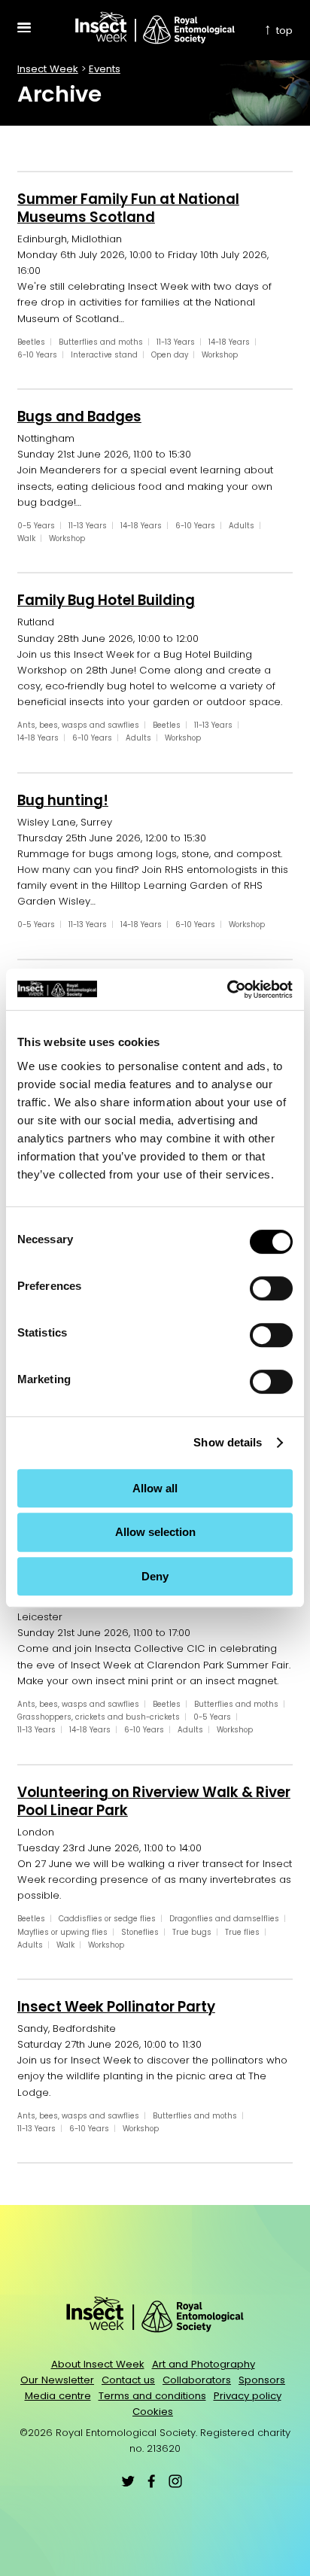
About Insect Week (98, 2364)
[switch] (271, 1288)
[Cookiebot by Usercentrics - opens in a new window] (227, 990)
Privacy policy (248, 2396)
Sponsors (262, 2380)
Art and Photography (204, 2364)
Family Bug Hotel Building (106, 600)
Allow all (155, 1488)
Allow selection (155, 1532)
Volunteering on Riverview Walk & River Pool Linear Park (154, 1801)
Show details (228, 1442)
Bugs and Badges (79, 417)
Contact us (128, 2380)
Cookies (153, 2412)
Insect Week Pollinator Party (116, 2007)
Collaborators (197, 2380)
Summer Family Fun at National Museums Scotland (128, 208)
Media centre (58, 2396)
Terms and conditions (152, 2396)
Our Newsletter (57, 2380)
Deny (155, 1576)
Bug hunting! (63, 800)
